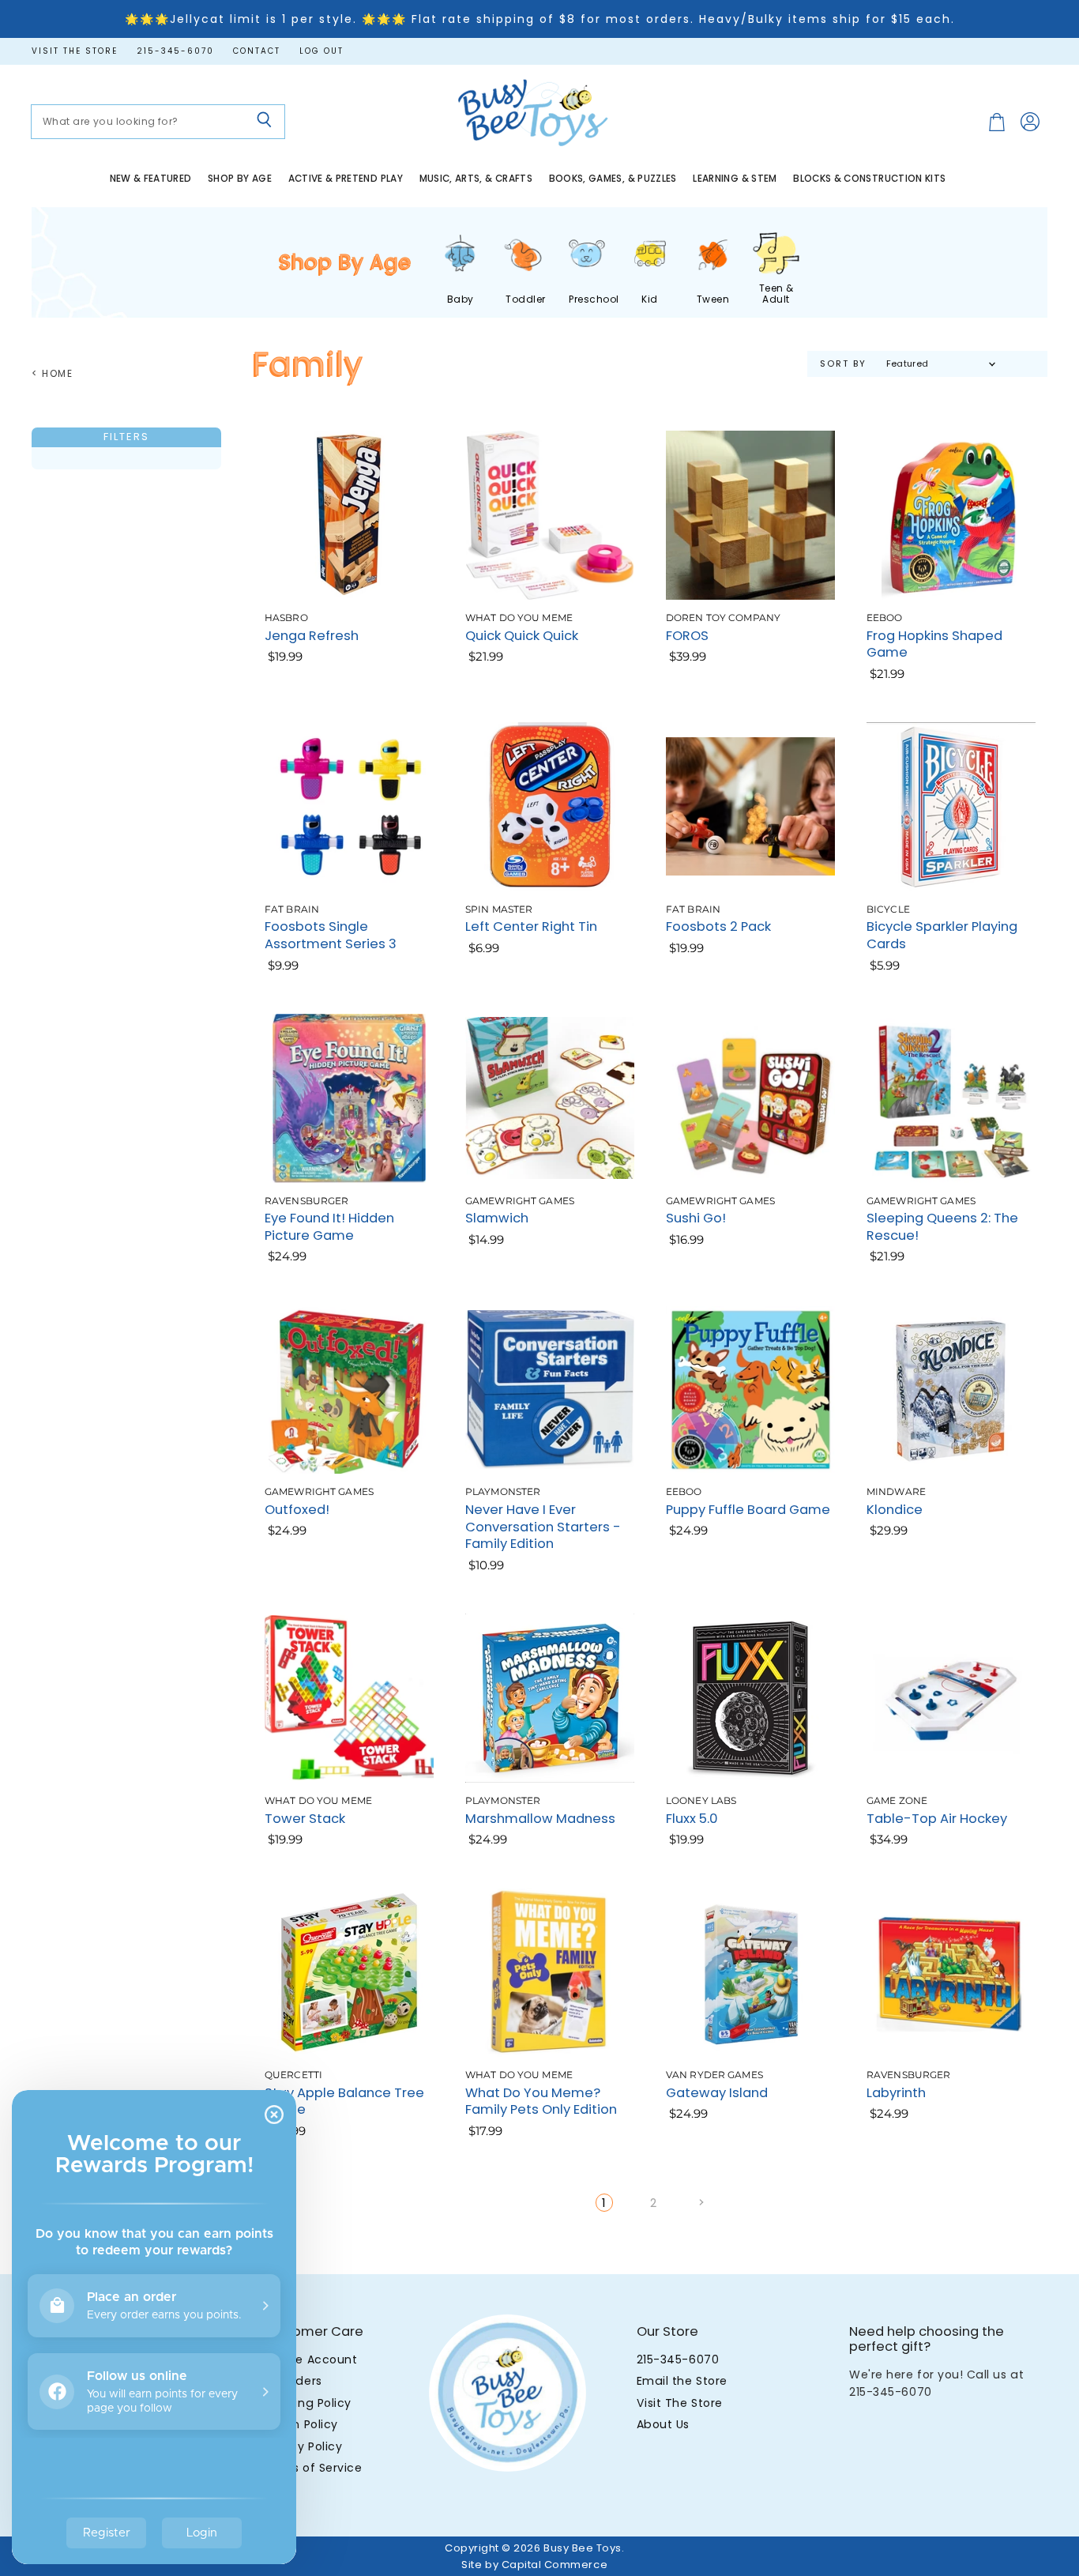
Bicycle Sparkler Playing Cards (942, 935)
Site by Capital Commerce (534, 2565)
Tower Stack (305, 1819)
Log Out (321, 51)
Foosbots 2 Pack (718, 926)
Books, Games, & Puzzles (613, 179)
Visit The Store (680, 2403)
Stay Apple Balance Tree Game (344, 2101)
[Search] (264, 122)
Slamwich (497, 1218)
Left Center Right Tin (531, 926)
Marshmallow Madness (540, 1819)
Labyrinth (896, 2093)
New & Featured (151, 179)
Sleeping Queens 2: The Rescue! (942, 1227)
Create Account (309, 2359)
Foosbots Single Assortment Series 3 (331, 935)
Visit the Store (75, 51)
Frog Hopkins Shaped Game (934, 644)
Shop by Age (240, 179)
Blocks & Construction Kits (869, 179)
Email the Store (682, 2381)
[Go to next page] (699, 2203)
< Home (53, 374)
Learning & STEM (735, 179)
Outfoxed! (297, 1510)
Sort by (843, 364)
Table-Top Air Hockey (937, 1819)
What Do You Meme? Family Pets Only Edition (541, 2101)
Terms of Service (312, 2468)
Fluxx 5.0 (692, 1819)
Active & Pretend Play (346, 179)
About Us (663, 2424)
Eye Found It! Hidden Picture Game (329, 1227)
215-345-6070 (175, 51)
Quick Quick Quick (522, 636)
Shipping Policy (306, 2403)
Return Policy (300, 2424)
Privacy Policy (302, 2446)
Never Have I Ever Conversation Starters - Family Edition (543, 1527)
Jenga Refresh (312, 636)
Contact (257, 51)
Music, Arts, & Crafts (476, 179)
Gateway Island (717, 2093)
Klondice (895, 1510)
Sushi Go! (696, 1218)
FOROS (687, 636)
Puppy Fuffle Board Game (748, 1510)
